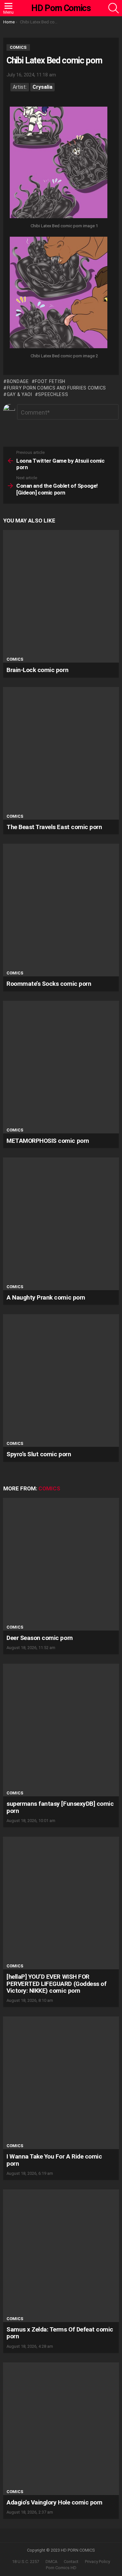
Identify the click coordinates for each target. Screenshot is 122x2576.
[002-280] (59, 293)
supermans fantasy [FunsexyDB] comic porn (60, 1807)
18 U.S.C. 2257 (26, 2562)
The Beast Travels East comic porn (54, 827)
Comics (15, 659)
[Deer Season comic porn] (61, 1564)
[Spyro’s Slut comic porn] (61, 1380)
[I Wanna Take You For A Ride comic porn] (61, 2083)
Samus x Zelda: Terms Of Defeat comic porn (60, 2333)
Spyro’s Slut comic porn (39, 1454)
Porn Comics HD (61, 2568)
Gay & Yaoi (20, 394)
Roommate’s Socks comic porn (49, 984)
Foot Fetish (50, 381)
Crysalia (42, 87)
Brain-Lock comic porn (37, 670)
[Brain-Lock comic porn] (61, 596)
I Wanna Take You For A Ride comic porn (54, 2160)
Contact (71, 2562)
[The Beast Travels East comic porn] (61, 753)
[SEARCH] (114, 8)
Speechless (53, 394)
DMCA (51, 2562)
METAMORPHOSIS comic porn (48, 1141)
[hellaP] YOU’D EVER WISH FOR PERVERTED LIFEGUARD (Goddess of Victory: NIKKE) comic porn (56, 1984)
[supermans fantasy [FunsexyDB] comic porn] (61, 1730)
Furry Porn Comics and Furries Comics (56, 388)
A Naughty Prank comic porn (46, 1297)
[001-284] (59, 163)
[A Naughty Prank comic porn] (61, 1224)
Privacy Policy (97, 2562)
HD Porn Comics (61, 8)
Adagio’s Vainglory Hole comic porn (54, 2502)
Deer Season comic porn (40, 1638)
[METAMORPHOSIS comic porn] (61, 1067)
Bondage (18, 381)
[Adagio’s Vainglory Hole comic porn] (61, 2429)
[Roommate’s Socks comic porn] (61, 910)
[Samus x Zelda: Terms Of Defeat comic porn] (61, 2256)
